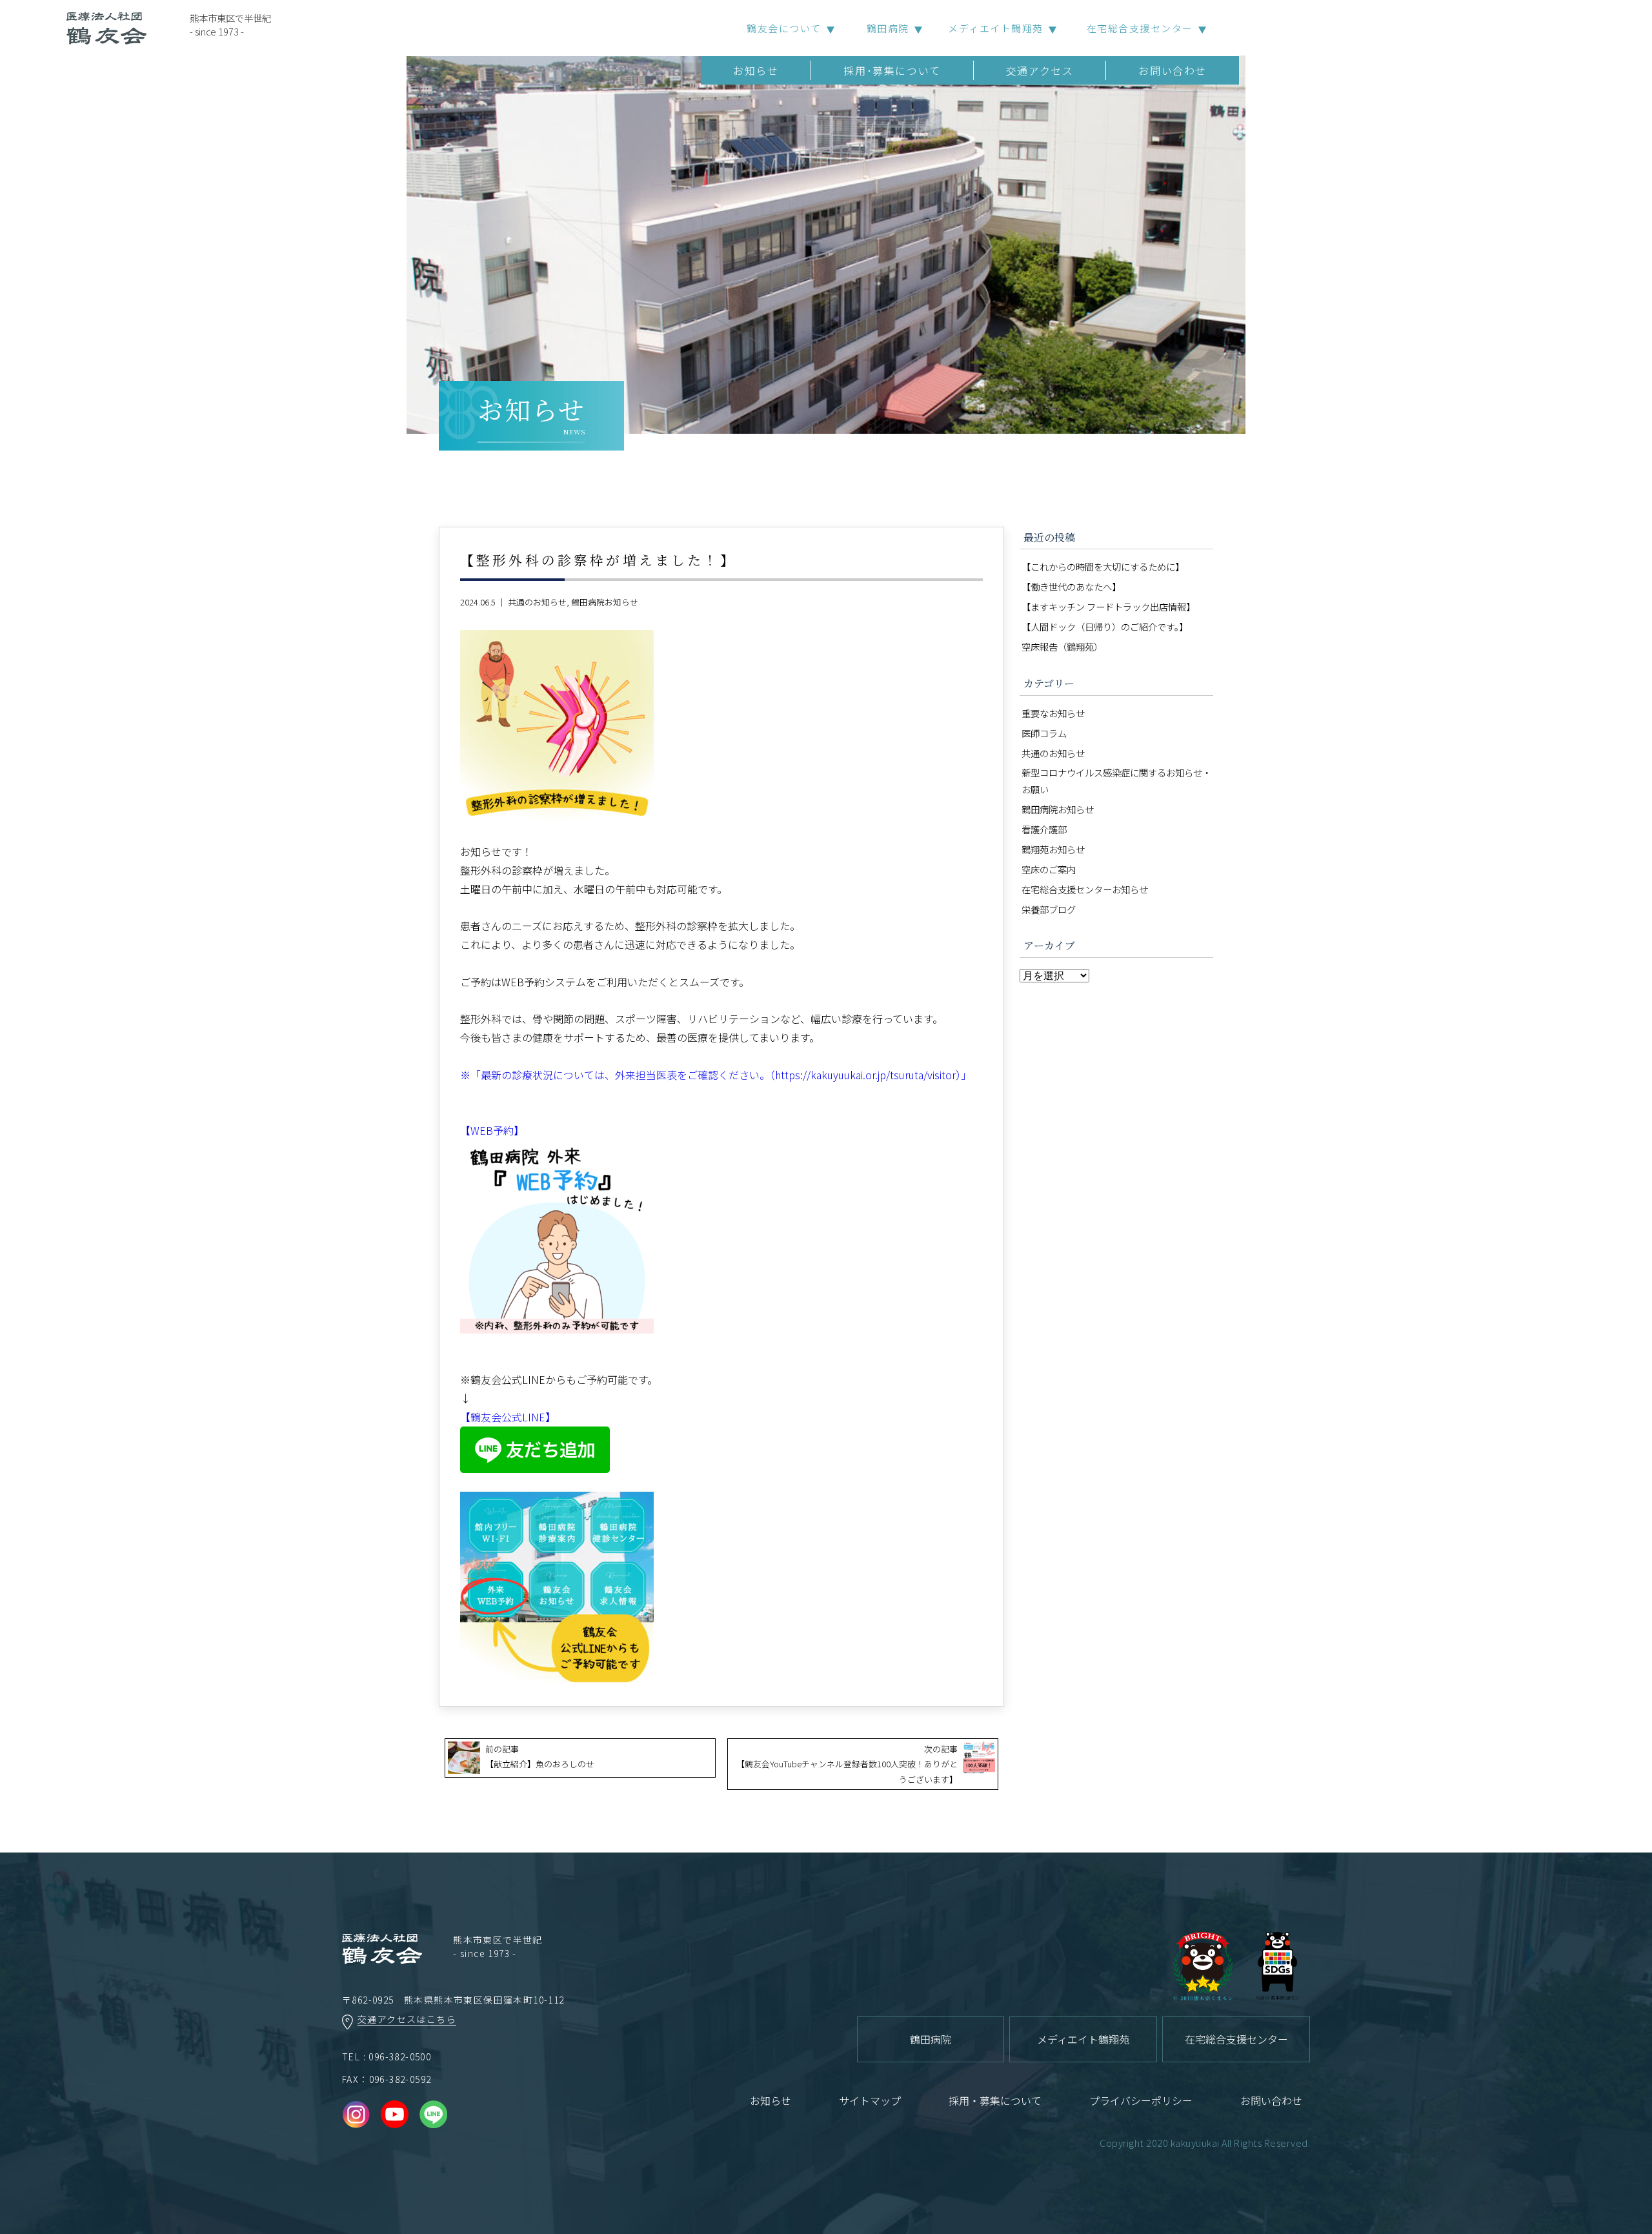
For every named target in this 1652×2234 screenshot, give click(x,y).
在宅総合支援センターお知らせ (1085, 889)
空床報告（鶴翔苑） (1062, 646)
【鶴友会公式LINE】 (508, 1417)
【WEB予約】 (492, 1130)
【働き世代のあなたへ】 (1071, 586)
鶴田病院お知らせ (605, 602)
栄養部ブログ (1049, 909)
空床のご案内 (1049, 869)
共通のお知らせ (537, 602)
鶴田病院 (888, 28)
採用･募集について (892, 70)
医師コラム (1044, 733)
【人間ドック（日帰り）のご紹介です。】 (1105, 626)
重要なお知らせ (1053, 713)
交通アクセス (1040, 70)
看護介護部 (1044, 829)
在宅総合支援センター (1140, 28)
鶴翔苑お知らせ (1053, 849)
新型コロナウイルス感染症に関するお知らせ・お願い (1116, 781)
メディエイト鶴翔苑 (996, 28)
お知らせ (756, 70)
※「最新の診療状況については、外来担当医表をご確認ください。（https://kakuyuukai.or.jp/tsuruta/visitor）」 (716, 1075)
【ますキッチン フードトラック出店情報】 (1108, 606)
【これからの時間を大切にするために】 (1103, 566)
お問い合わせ (1173, 70)
